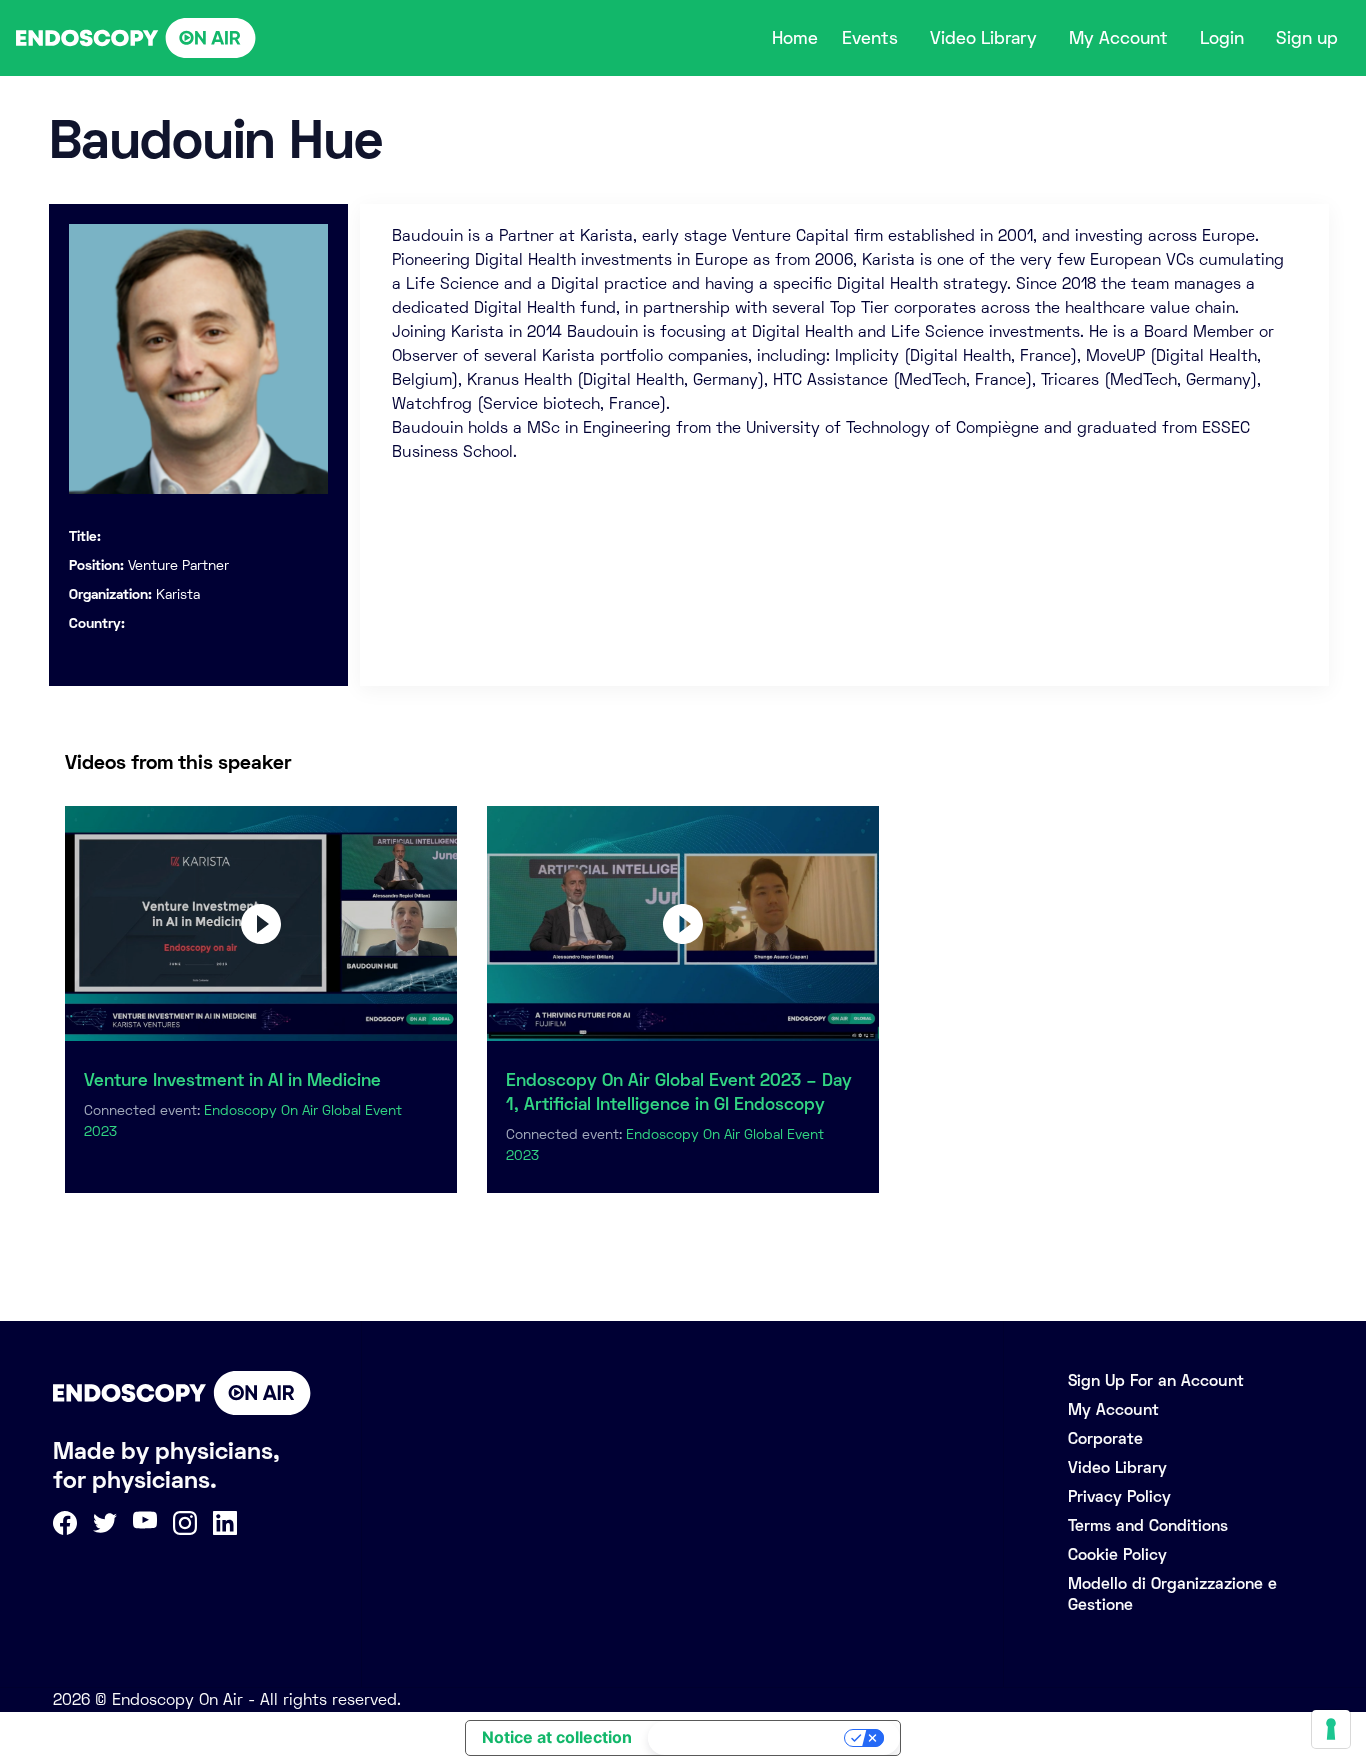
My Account (1118, 38)
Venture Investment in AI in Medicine (232, 1080)
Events (870, 38)
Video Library (983, 38)
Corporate (1105, 1438)
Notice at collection (557, 1737)
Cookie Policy (1117, 1554)
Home (795, 38)
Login (1222, 38)
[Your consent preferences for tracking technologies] (1331, 1729)
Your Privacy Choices (748, 1738)
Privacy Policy (1119, 1496)
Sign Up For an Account (1156, 1380)
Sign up (1307, 38)
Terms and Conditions (1148, 1525)
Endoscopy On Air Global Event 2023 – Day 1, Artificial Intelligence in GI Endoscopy (679, 1092)
